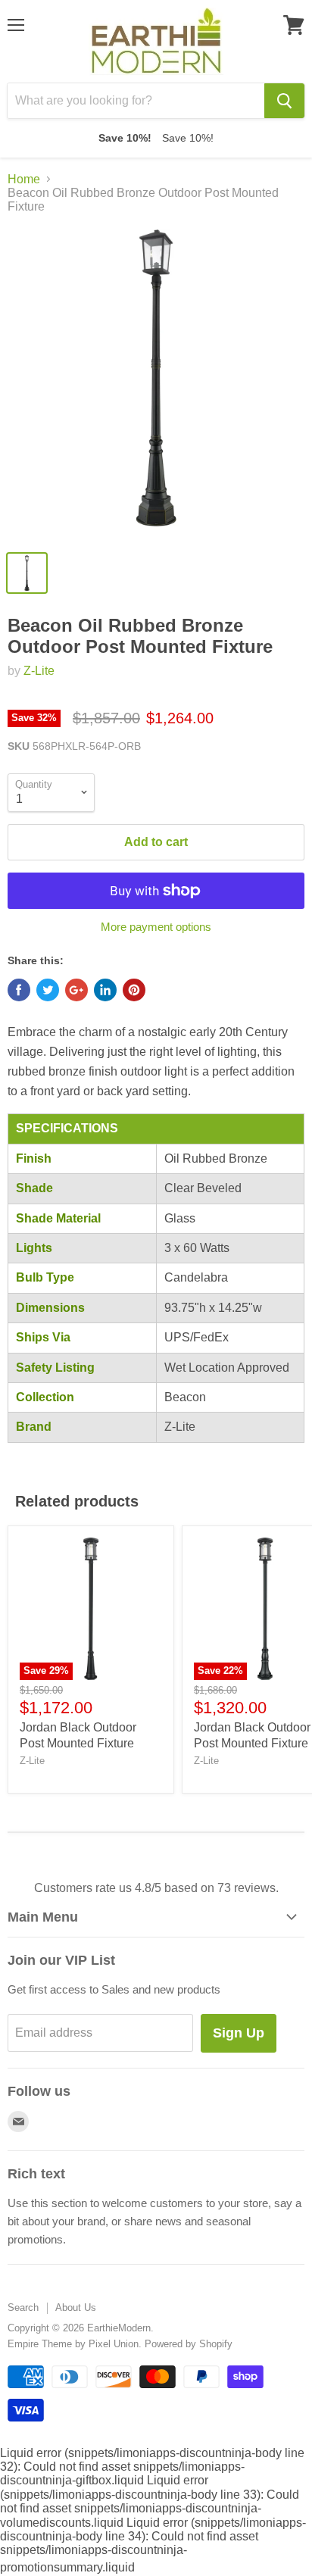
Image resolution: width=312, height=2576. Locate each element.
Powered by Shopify (189, 2344)
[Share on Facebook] (19, 990)
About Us (76, 2307)
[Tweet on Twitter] (48, 990)
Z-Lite (39, 671)
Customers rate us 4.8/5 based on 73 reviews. (156, 1888)
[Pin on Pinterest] (134, 990)
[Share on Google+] (76, 990)
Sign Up (239, 2033)
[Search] (284, 101)
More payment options (156, 927)
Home (24, 179)
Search (23, 2307)
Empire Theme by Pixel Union (73, 2344)
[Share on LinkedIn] (105, 990)
